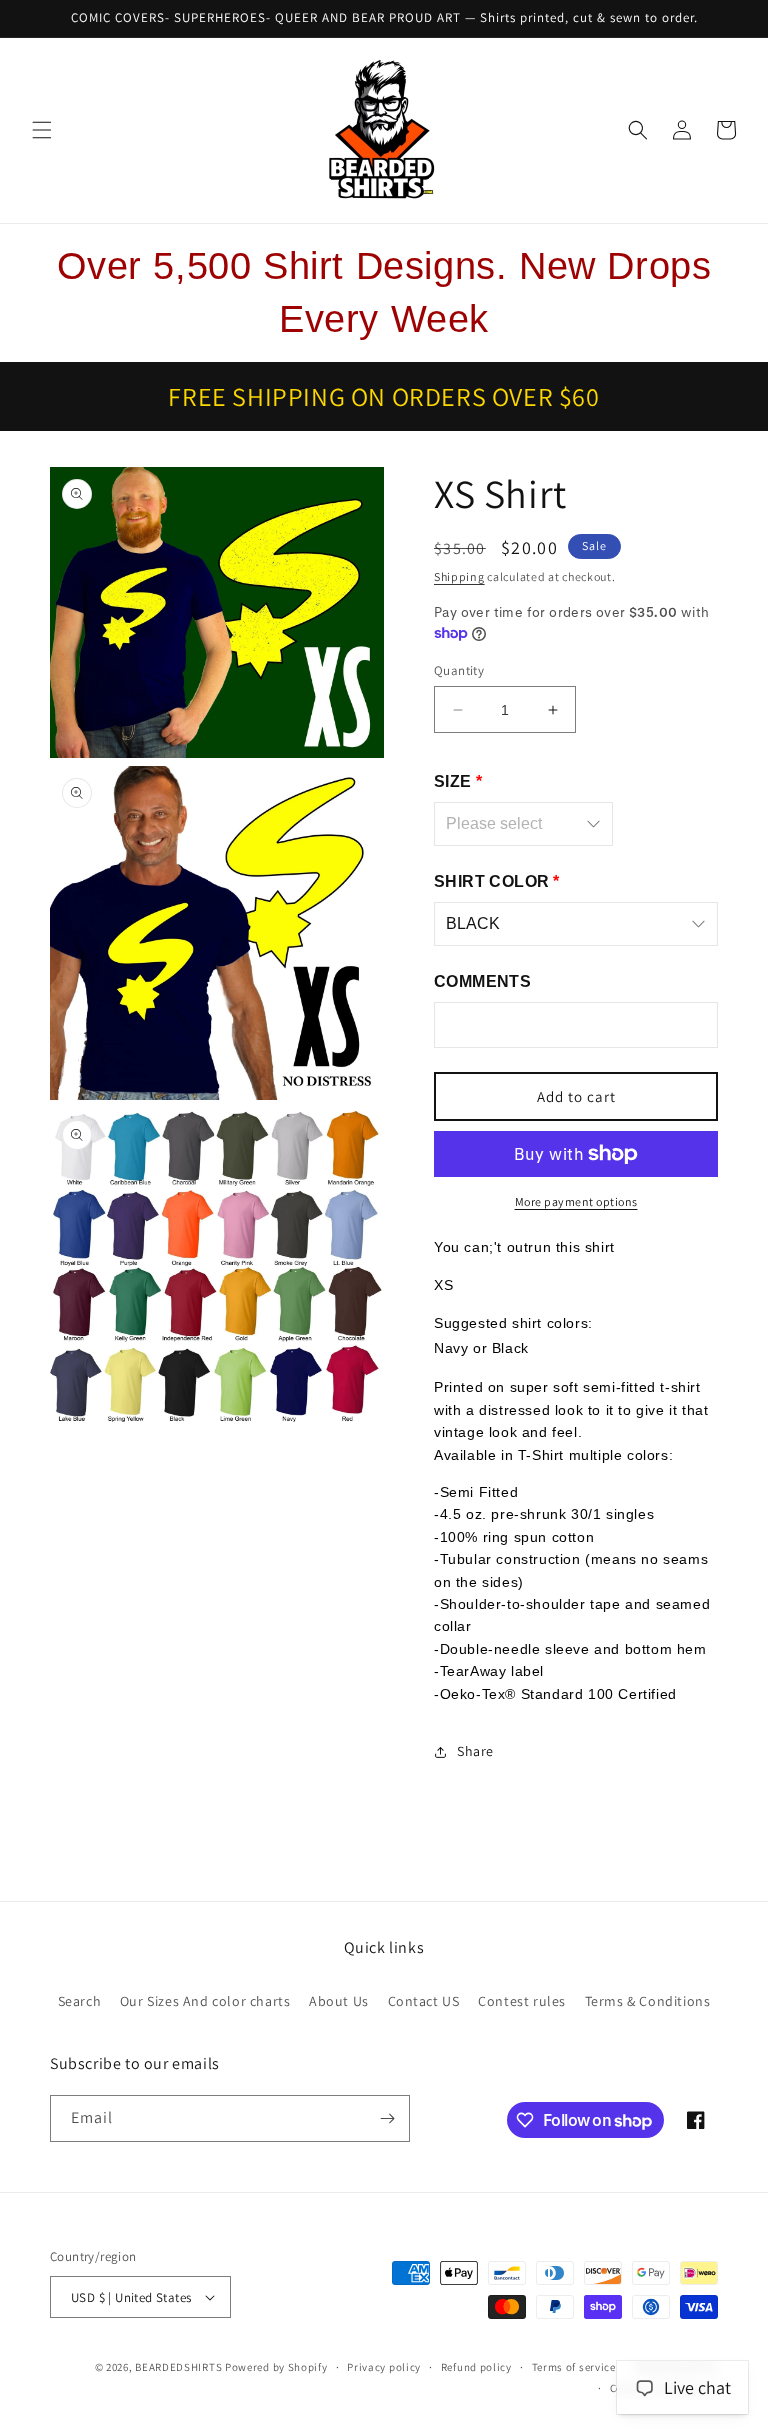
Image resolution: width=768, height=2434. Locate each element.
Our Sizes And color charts (205, 2001)
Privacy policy (384, 2367)
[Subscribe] (387, 2118)
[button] (42, 130)
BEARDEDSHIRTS (178, 2367)
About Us (339, 2001)
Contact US (424, 2001)
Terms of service (574, 2367)
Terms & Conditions (648, 2001)
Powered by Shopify (276, 2367)
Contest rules (522, 2001)
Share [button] (475, 1751)
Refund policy (476, 2367)
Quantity (459, 670)
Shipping (459, 576)
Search (80, 2001)
